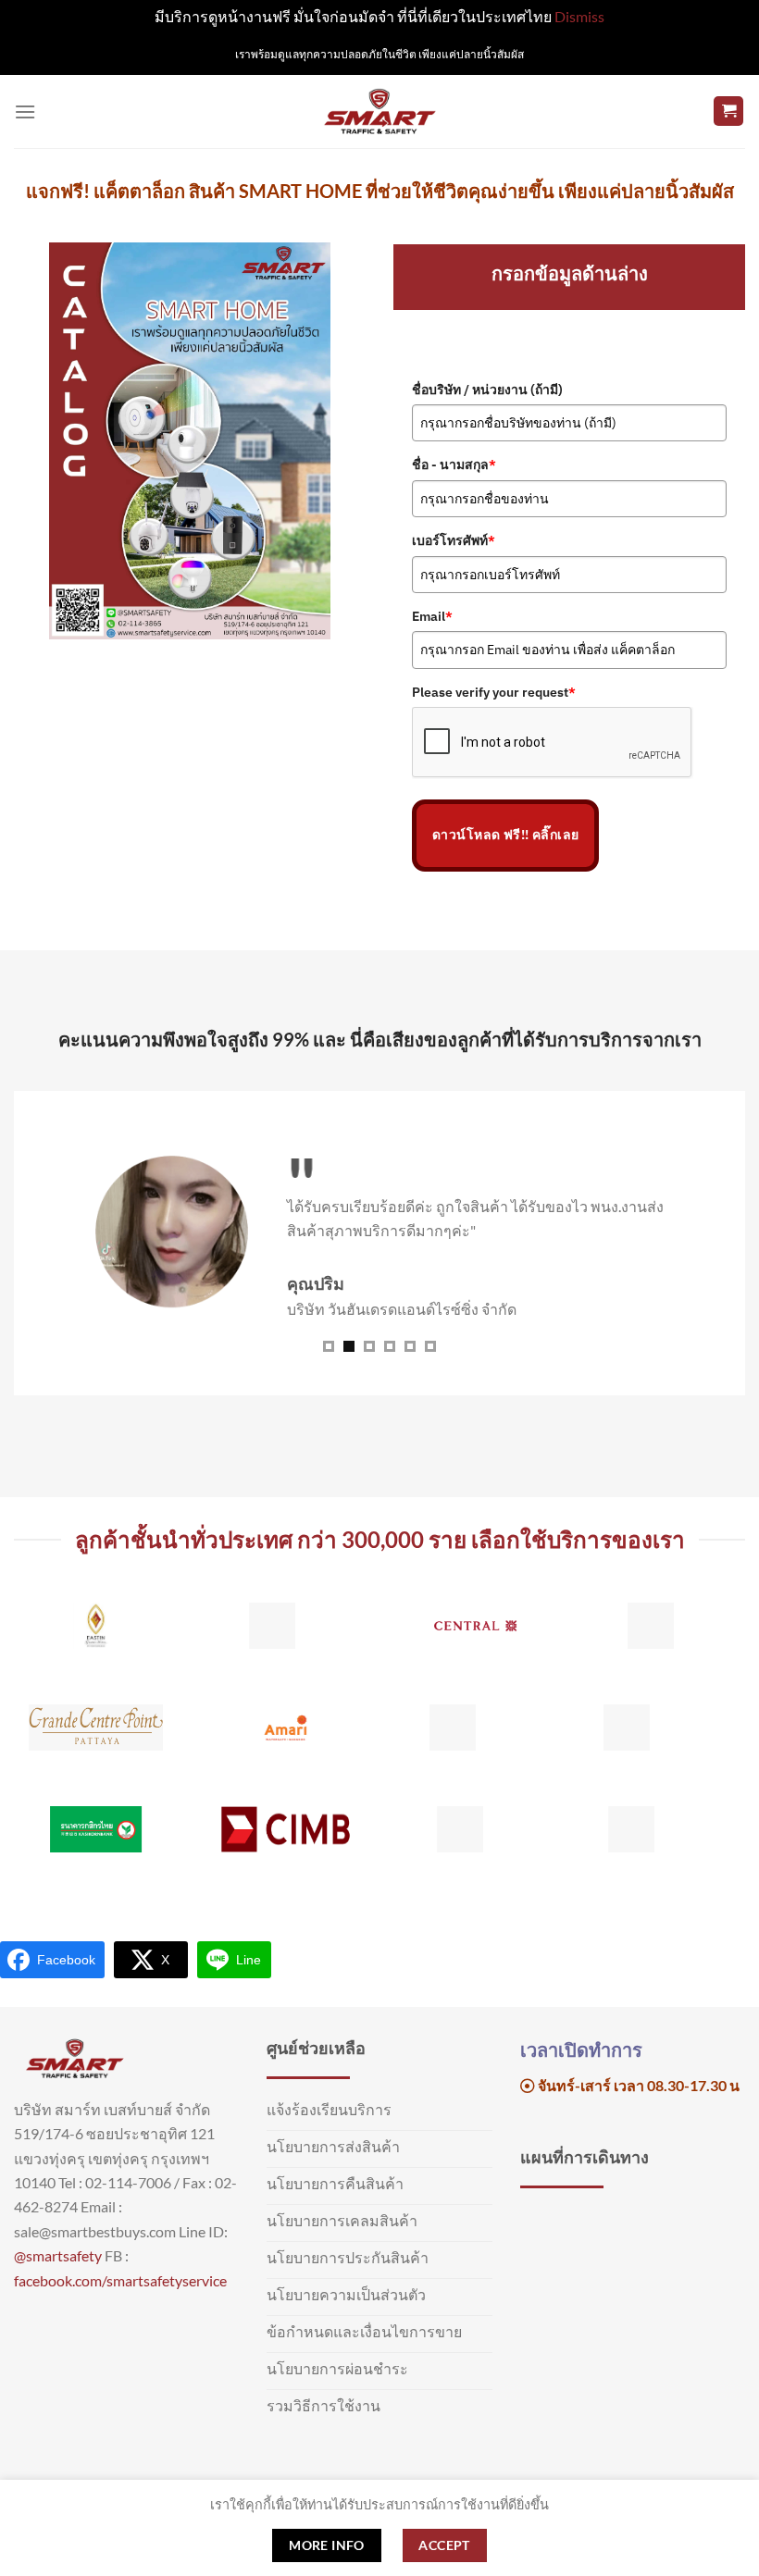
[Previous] (39, 1741)
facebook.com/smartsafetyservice (120, 2280)
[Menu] (25, 111)
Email (432, 616)
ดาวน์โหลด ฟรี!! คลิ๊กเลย (505, 835)
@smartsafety (58, 2255)
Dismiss (579, 16)
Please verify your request (494, 692)
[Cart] (728, 111)
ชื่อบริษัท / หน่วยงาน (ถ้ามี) (487, 390)
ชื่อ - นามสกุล (454, 464)
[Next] (720, 1741)
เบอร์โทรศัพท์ (454, 540)
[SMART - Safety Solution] (380, 111)
